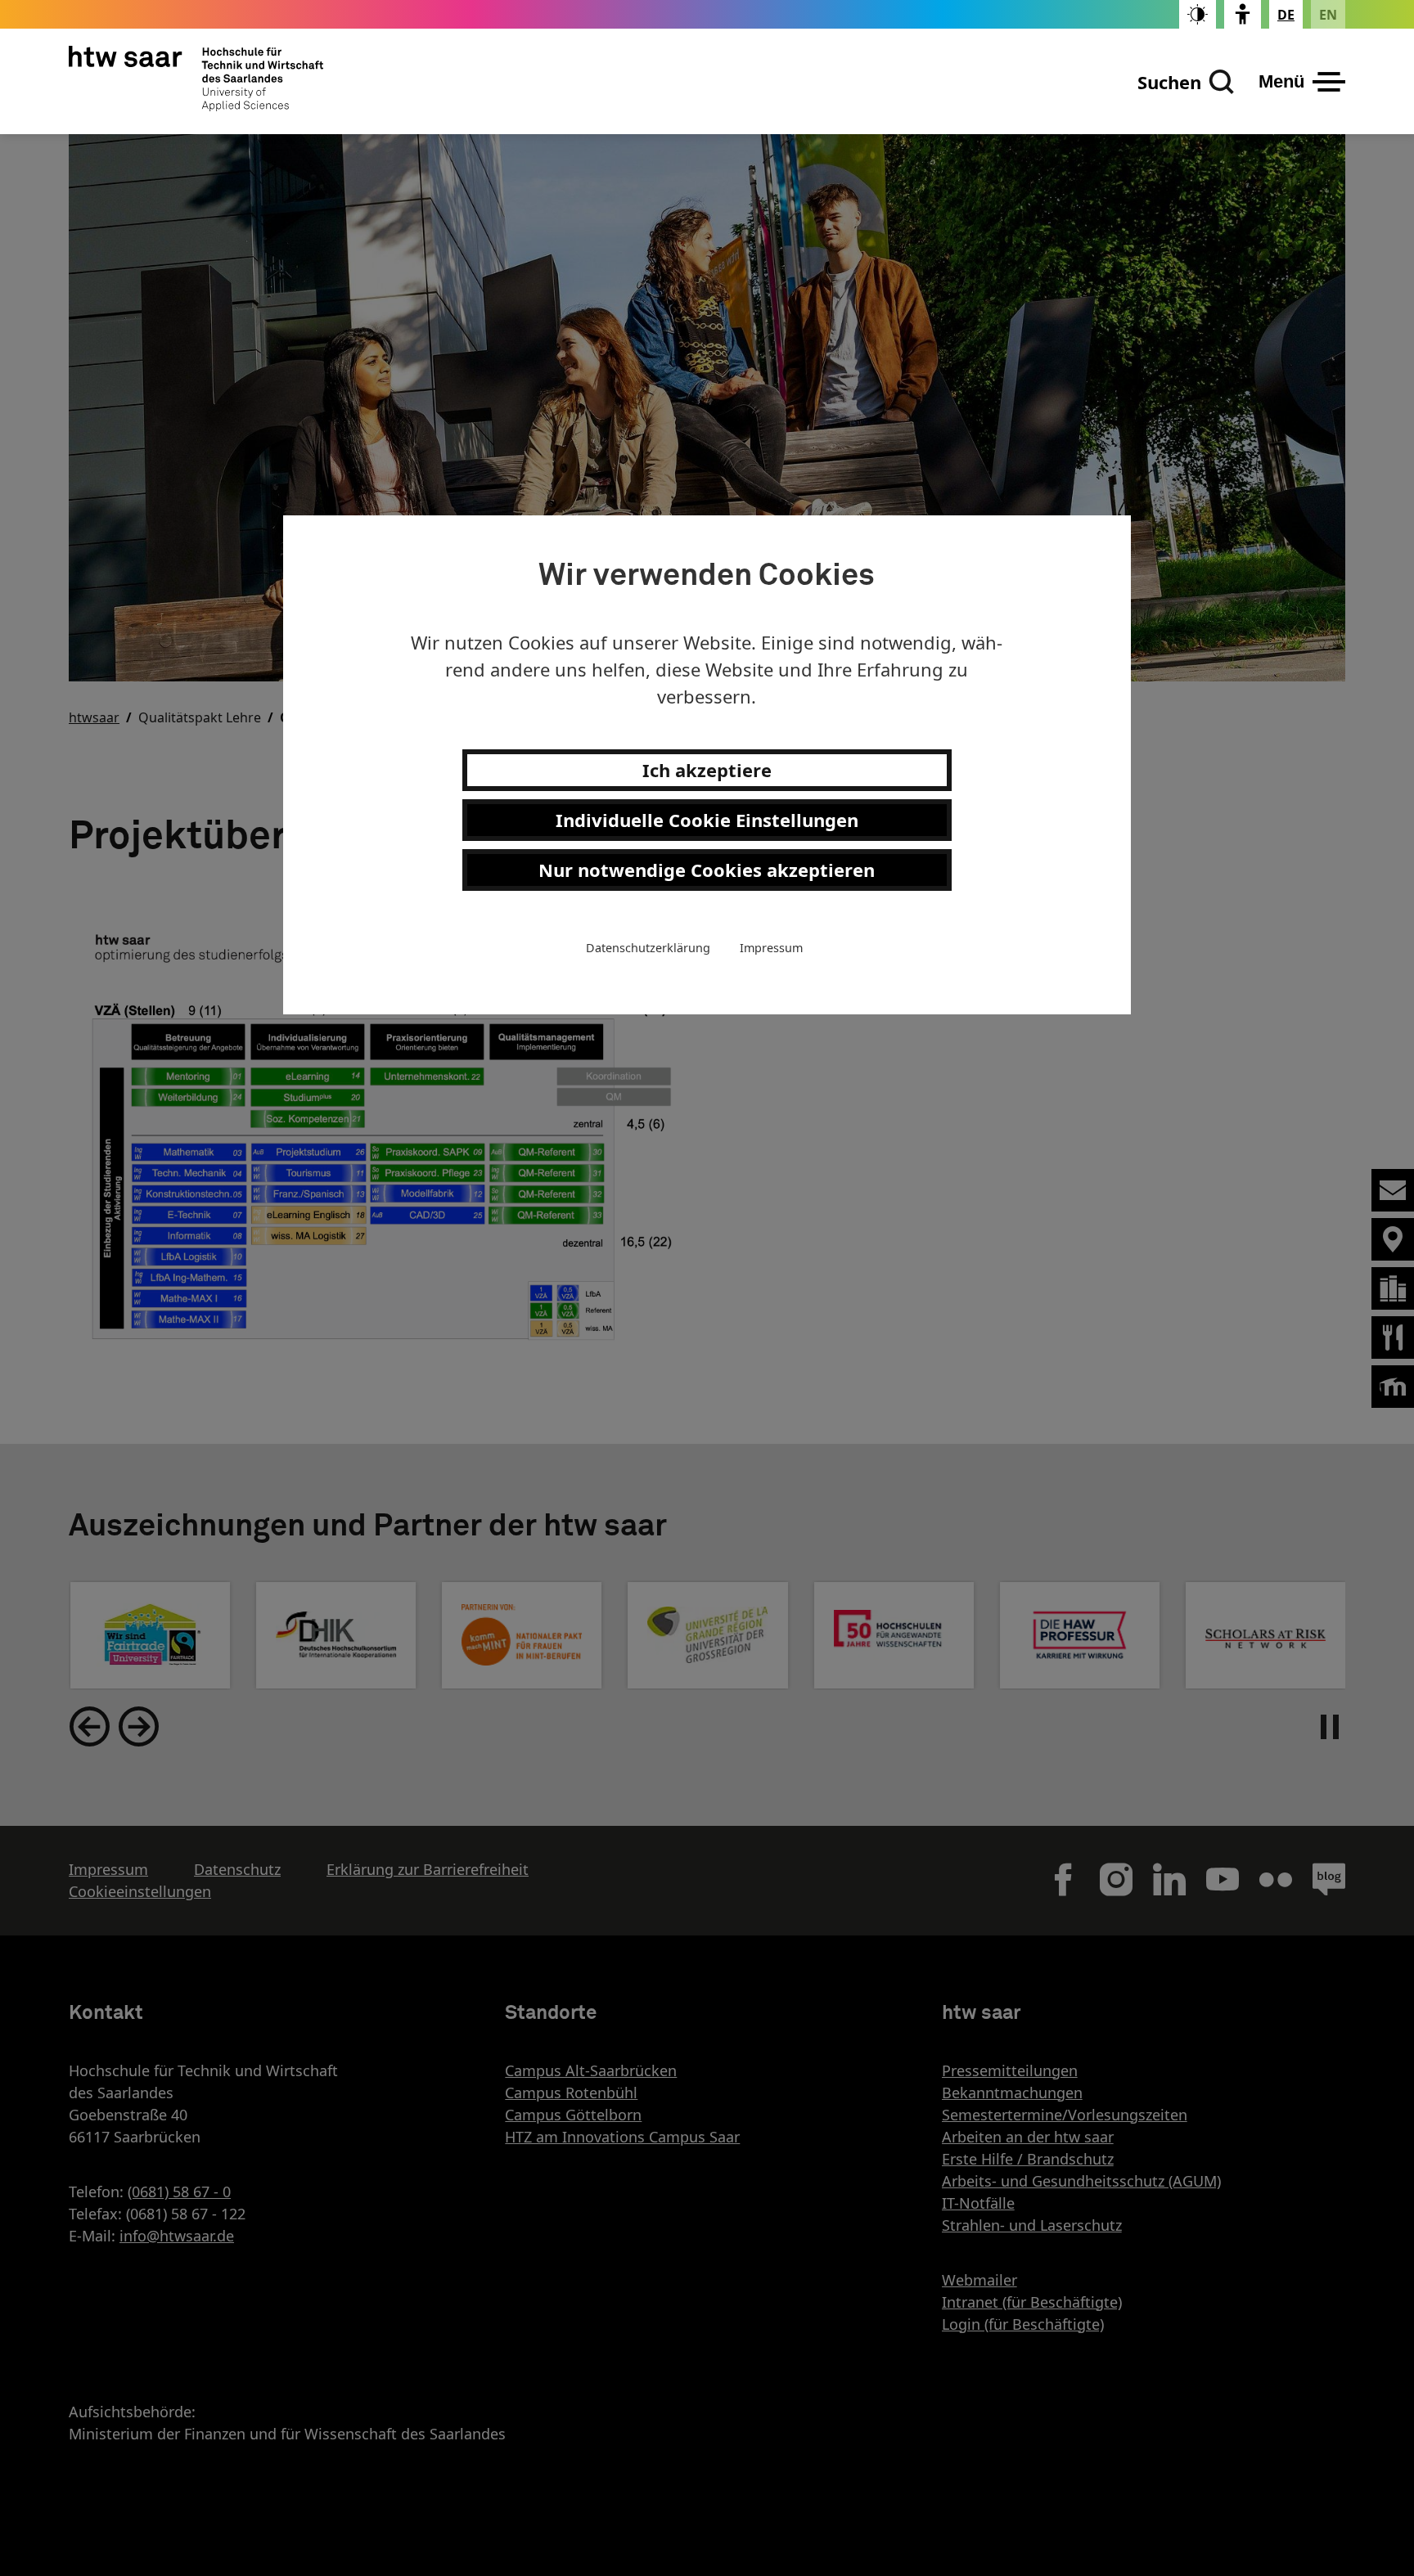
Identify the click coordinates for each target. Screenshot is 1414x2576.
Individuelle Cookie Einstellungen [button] (707, 820)
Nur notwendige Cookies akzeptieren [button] (707, 870)
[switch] (1198, 14)
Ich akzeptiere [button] (707, 770)
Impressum (771, 948)
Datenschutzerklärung (648, 948)
